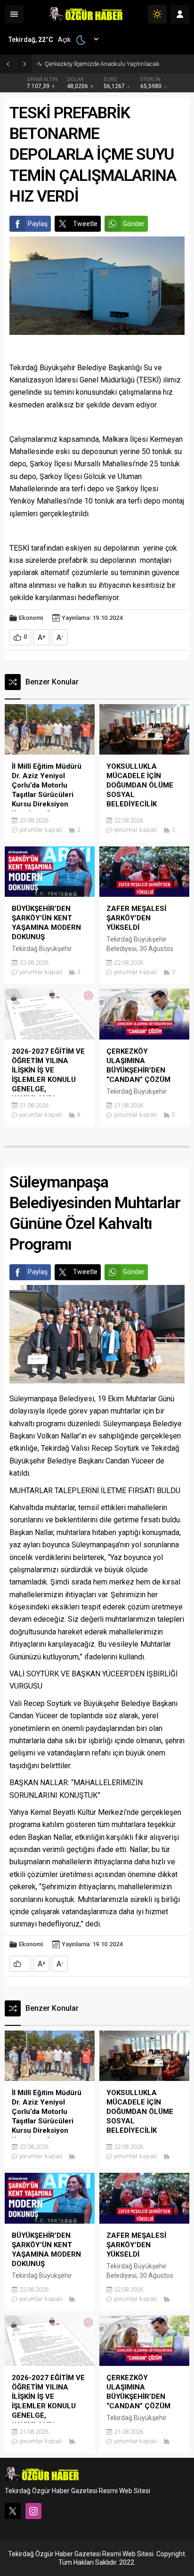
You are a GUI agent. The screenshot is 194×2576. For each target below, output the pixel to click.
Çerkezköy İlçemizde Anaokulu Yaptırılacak (102, 64)
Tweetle (85, 224)
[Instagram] (33, 2511)
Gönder (134, 224)
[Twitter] (13, 2511)
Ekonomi (31, 618)
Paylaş (38, 224)
